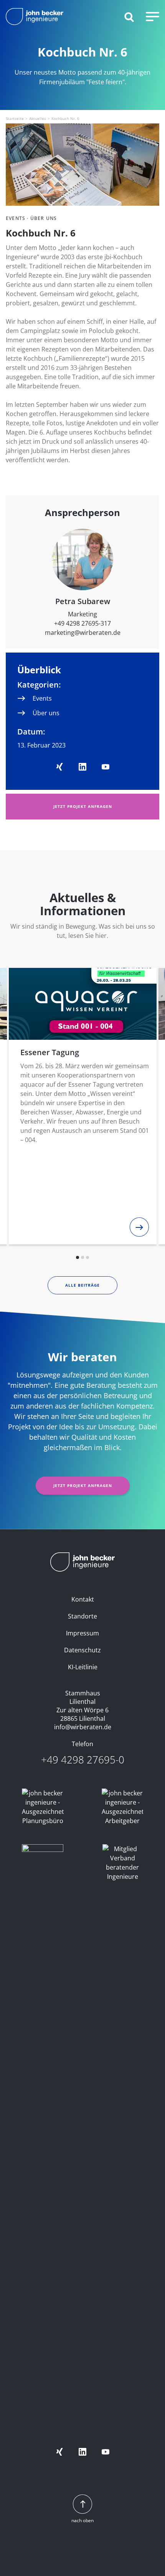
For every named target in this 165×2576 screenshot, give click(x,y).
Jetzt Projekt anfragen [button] (83, 806)
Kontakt (83, 1599)
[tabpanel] (83, 1106)
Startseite (15, 118)
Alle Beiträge (82, 1285)
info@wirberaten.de (83, 1727)
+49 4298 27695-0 (83, 1760)
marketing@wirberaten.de (83, 633)
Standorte (82, 1616)
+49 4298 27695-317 (82, 623)
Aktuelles (38, 118)
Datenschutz (82, 1650)
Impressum (82, 1633)
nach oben (82, 2520)
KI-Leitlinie (83, 1667)
